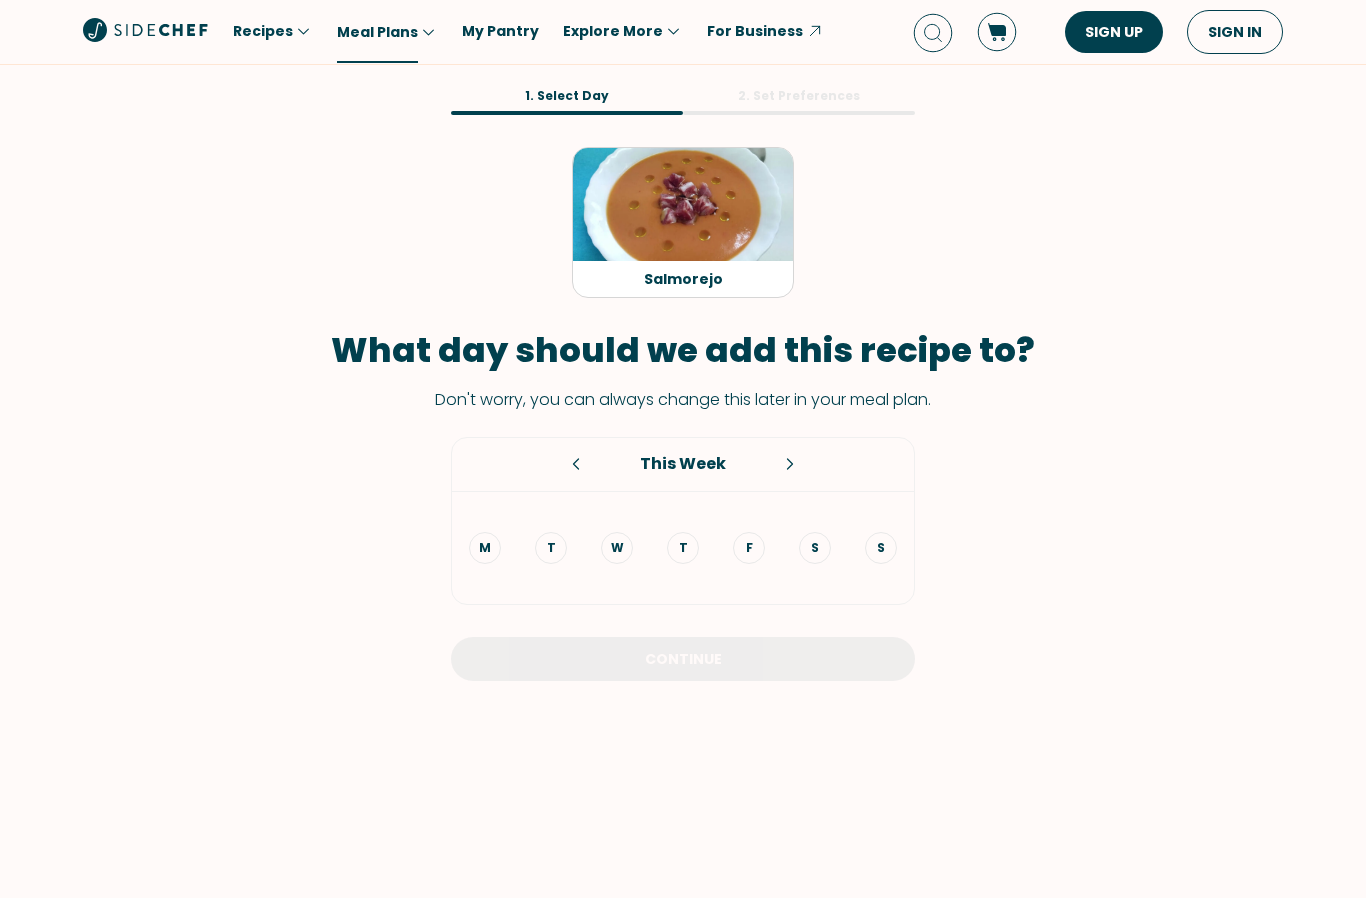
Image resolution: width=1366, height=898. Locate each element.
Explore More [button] (613, 31)
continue (683, 659)
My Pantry (500, 31)
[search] (933, 32)
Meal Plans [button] (377, 32)
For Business (755, 31)
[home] (146, 30)
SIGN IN (1235, 32)
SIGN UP (1114, 32)
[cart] (997, 32)
